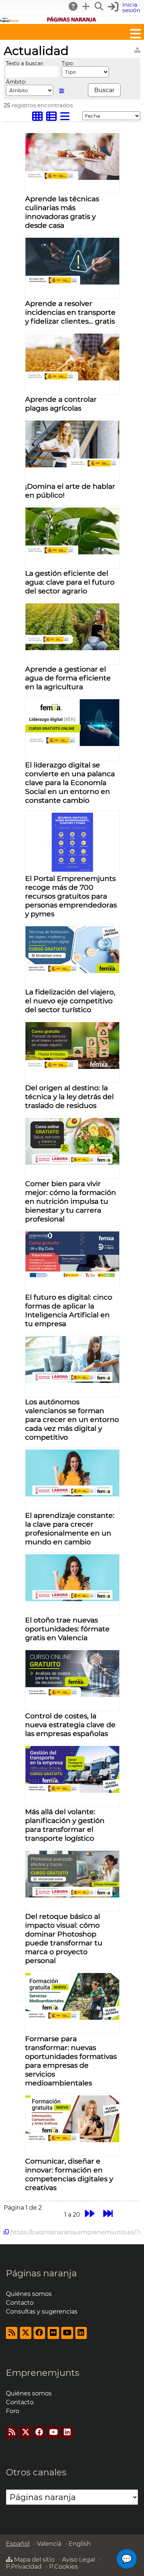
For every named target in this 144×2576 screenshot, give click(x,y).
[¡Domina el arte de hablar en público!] (72, 465)
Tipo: (68, 63)
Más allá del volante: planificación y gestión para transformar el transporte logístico (65, 1825)
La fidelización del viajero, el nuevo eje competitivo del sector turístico (70, 1001)
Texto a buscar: (25, 63)
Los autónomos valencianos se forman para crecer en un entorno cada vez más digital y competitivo (72, 1419)
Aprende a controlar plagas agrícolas (61, 404)
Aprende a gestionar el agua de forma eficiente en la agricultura (68, 678)
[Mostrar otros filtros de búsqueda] (62, 91)
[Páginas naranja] (72, 20)
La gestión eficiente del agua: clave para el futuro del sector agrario (70, 582)
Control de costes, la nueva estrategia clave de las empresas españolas (70, 1725)
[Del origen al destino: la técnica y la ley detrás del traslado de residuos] (72, 1067)
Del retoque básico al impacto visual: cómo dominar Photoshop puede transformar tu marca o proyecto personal (64, 1938)
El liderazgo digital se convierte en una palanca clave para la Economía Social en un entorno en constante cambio (70, 782)
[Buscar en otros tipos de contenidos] (137, 49)
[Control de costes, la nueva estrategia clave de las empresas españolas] (72, 1695)
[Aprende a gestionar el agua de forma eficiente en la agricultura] (72, 648)
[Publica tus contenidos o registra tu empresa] (86, 6)
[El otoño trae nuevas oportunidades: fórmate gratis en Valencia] (72, 1599)
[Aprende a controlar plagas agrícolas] (72, 378)
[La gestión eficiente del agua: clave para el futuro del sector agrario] (72, 552)
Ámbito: (16, 82)
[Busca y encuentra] (99, 6)
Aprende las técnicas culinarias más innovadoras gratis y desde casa (62, 212)
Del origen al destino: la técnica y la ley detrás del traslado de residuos (69, 1097)
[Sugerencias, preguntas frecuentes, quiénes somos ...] (73, 6)
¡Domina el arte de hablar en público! (70, 491)
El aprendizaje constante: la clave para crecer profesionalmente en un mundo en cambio (70, 1528)
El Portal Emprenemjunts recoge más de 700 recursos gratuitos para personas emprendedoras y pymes (71, 896)
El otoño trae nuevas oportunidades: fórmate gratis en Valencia (67, 1629)
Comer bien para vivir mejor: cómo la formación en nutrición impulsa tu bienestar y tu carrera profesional (71, 1201)
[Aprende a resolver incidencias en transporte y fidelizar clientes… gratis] (72, 283)
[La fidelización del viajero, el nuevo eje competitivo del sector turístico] (72, 971)
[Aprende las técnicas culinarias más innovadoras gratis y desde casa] (72, 178)
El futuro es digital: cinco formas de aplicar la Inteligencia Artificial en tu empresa (69, 1310)
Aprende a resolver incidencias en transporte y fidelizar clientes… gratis (70, 312)
